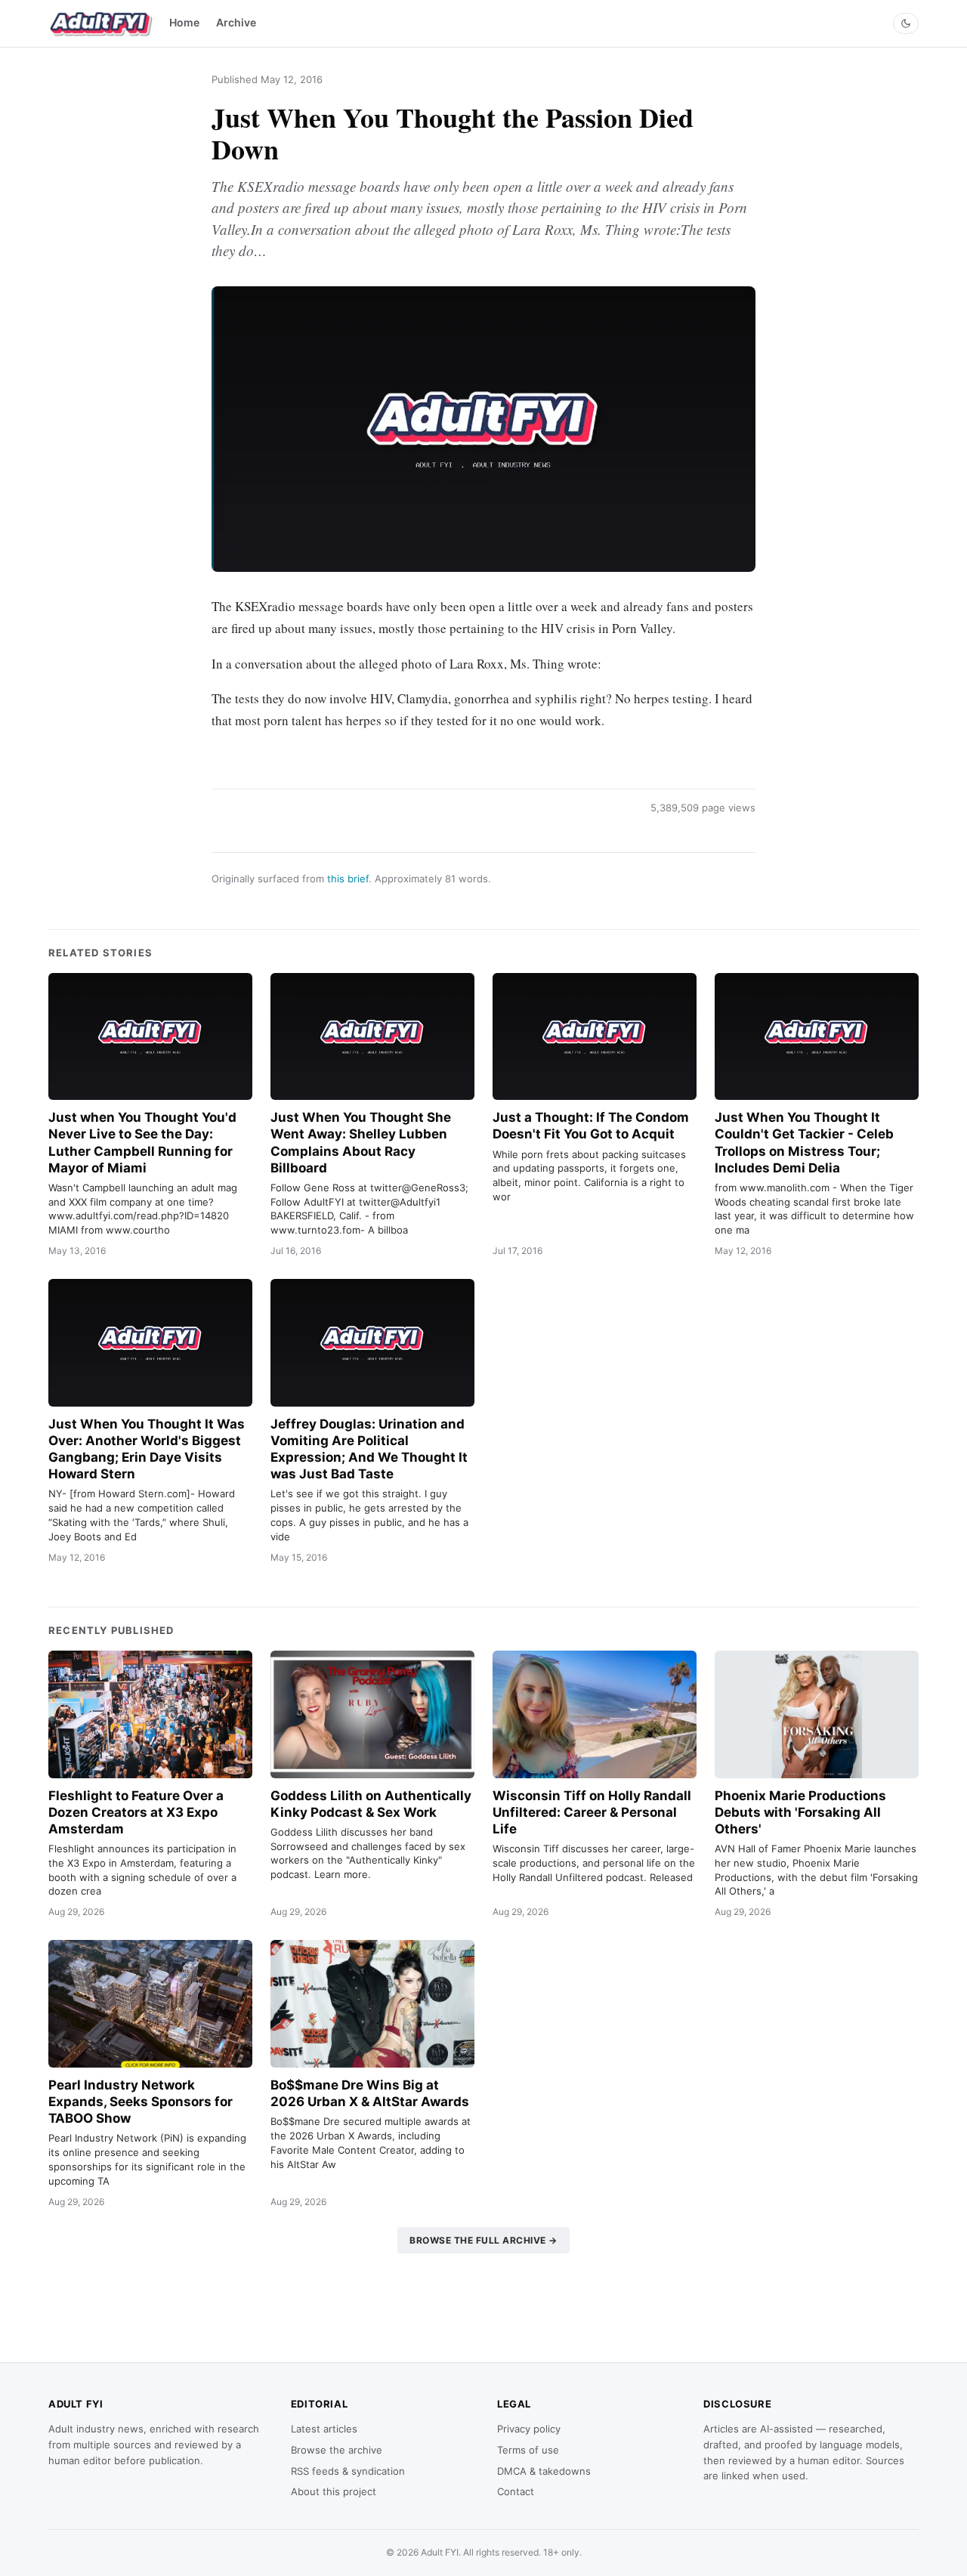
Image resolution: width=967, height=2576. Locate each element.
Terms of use (528, 2450)
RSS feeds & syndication (348, 2471)
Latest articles (324, 2429)
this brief (348, 879)
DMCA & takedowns (544, 2471)
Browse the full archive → (483, 2240)
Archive (236, 22)
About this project (334, 2491)
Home (184, 22)
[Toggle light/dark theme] (906, 23)
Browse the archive (337, 2450)
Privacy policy (529, 2429)
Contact (516, 2491)
